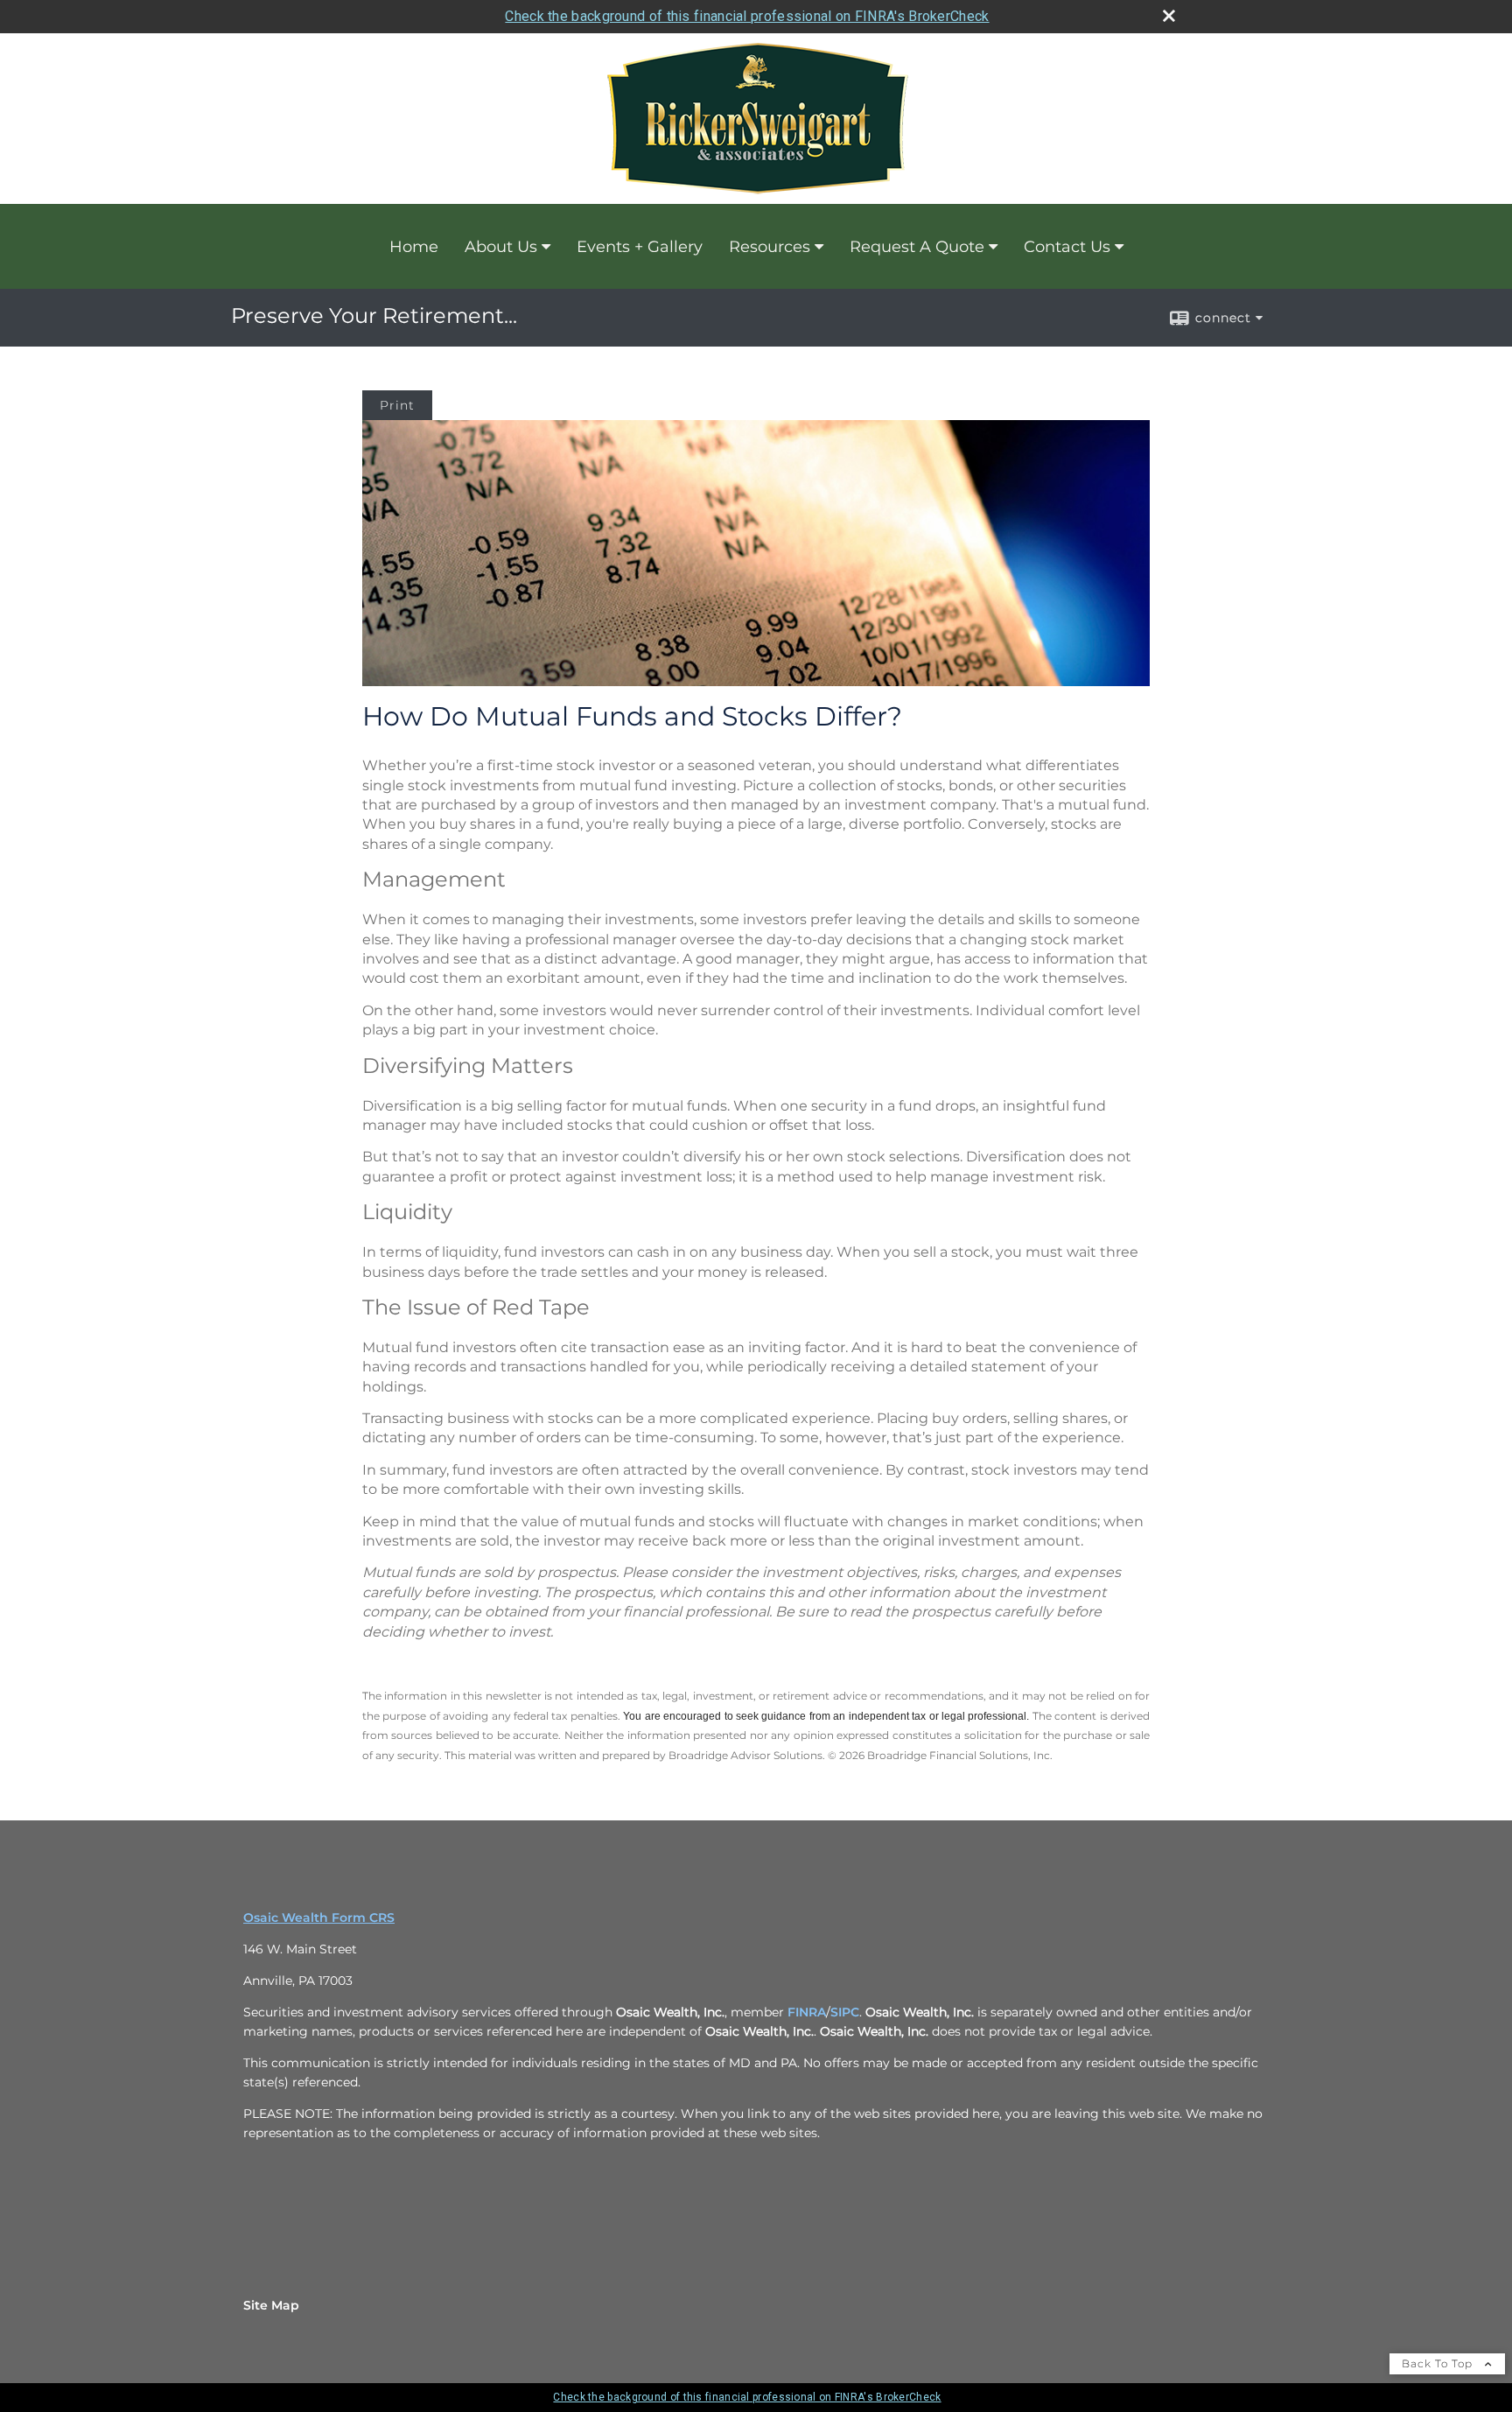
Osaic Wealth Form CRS (319, 1918)
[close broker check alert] (1169, 16)
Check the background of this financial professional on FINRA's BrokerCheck (747, 16)
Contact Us (1067, 247)
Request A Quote (917, 247)
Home (414, 247)
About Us (501, 247)
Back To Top (1439, 2363)
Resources (770, 247)
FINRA (807, 2012)
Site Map (271, 2305)
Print (397, 405)
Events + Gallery (640, 247)
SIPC (845, 2012)
